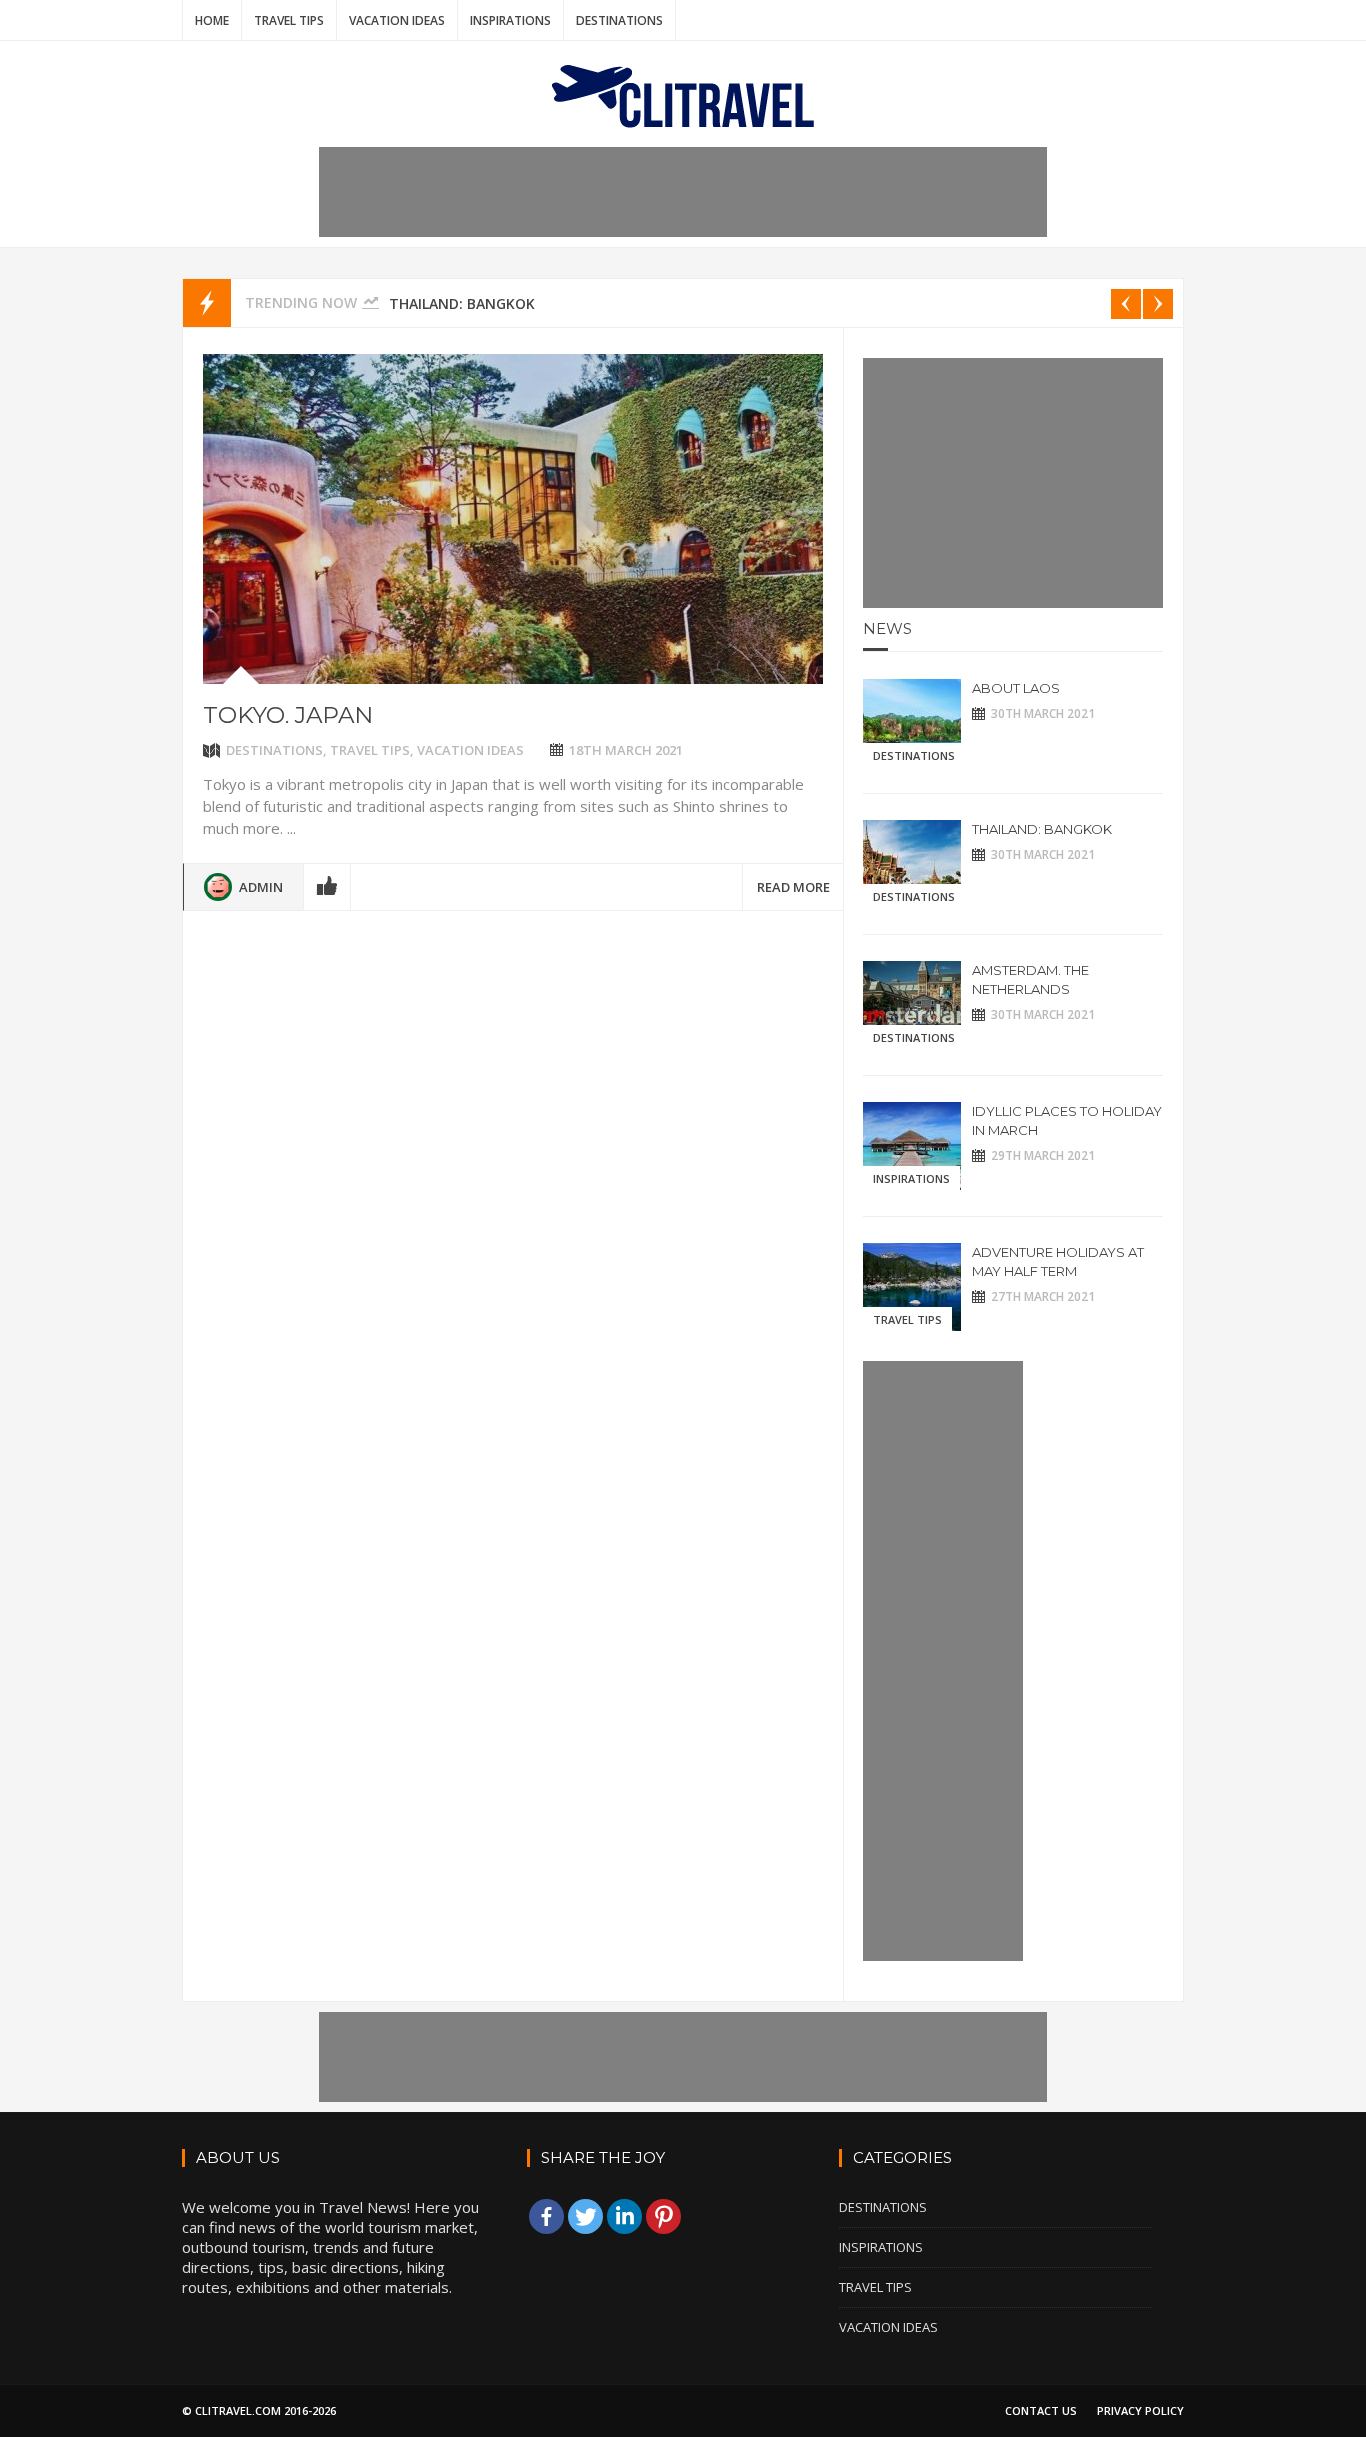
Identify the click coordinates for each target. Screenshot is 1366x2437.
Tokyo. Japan (288, 715)
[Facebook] (546, 2216)
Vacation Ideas (397, 20)
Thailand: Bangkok (462, 303)
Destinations (619, 20)
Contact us (1041, 2410)
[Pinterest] (663, 2216)
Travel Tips (289, 20)
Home (212, 20)
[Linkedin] (624, 2216)
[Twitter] (585, 2216)
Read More (793, 887)
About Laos (1016, 688)
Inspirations (510, 20)
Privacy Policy (1140, 2410)
